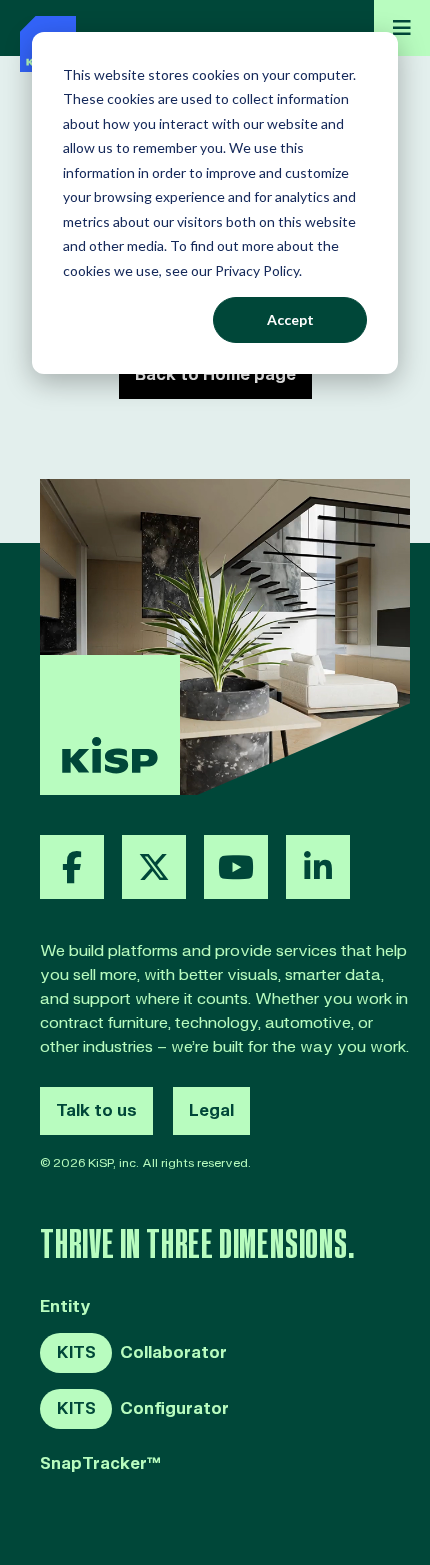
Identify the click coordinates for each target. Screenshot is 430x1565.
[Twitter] (154, 867)
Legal (211, 1111)
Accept (290, 319)
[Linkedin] (318, 867)
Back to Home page (215, 375)
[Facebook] (72, 867)
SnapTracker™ (100, 1464)
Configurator (143, 1409)
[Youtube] (236, 867)
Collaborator (142, 1353)
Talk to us (96, 1111)
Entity (65, 1307)
